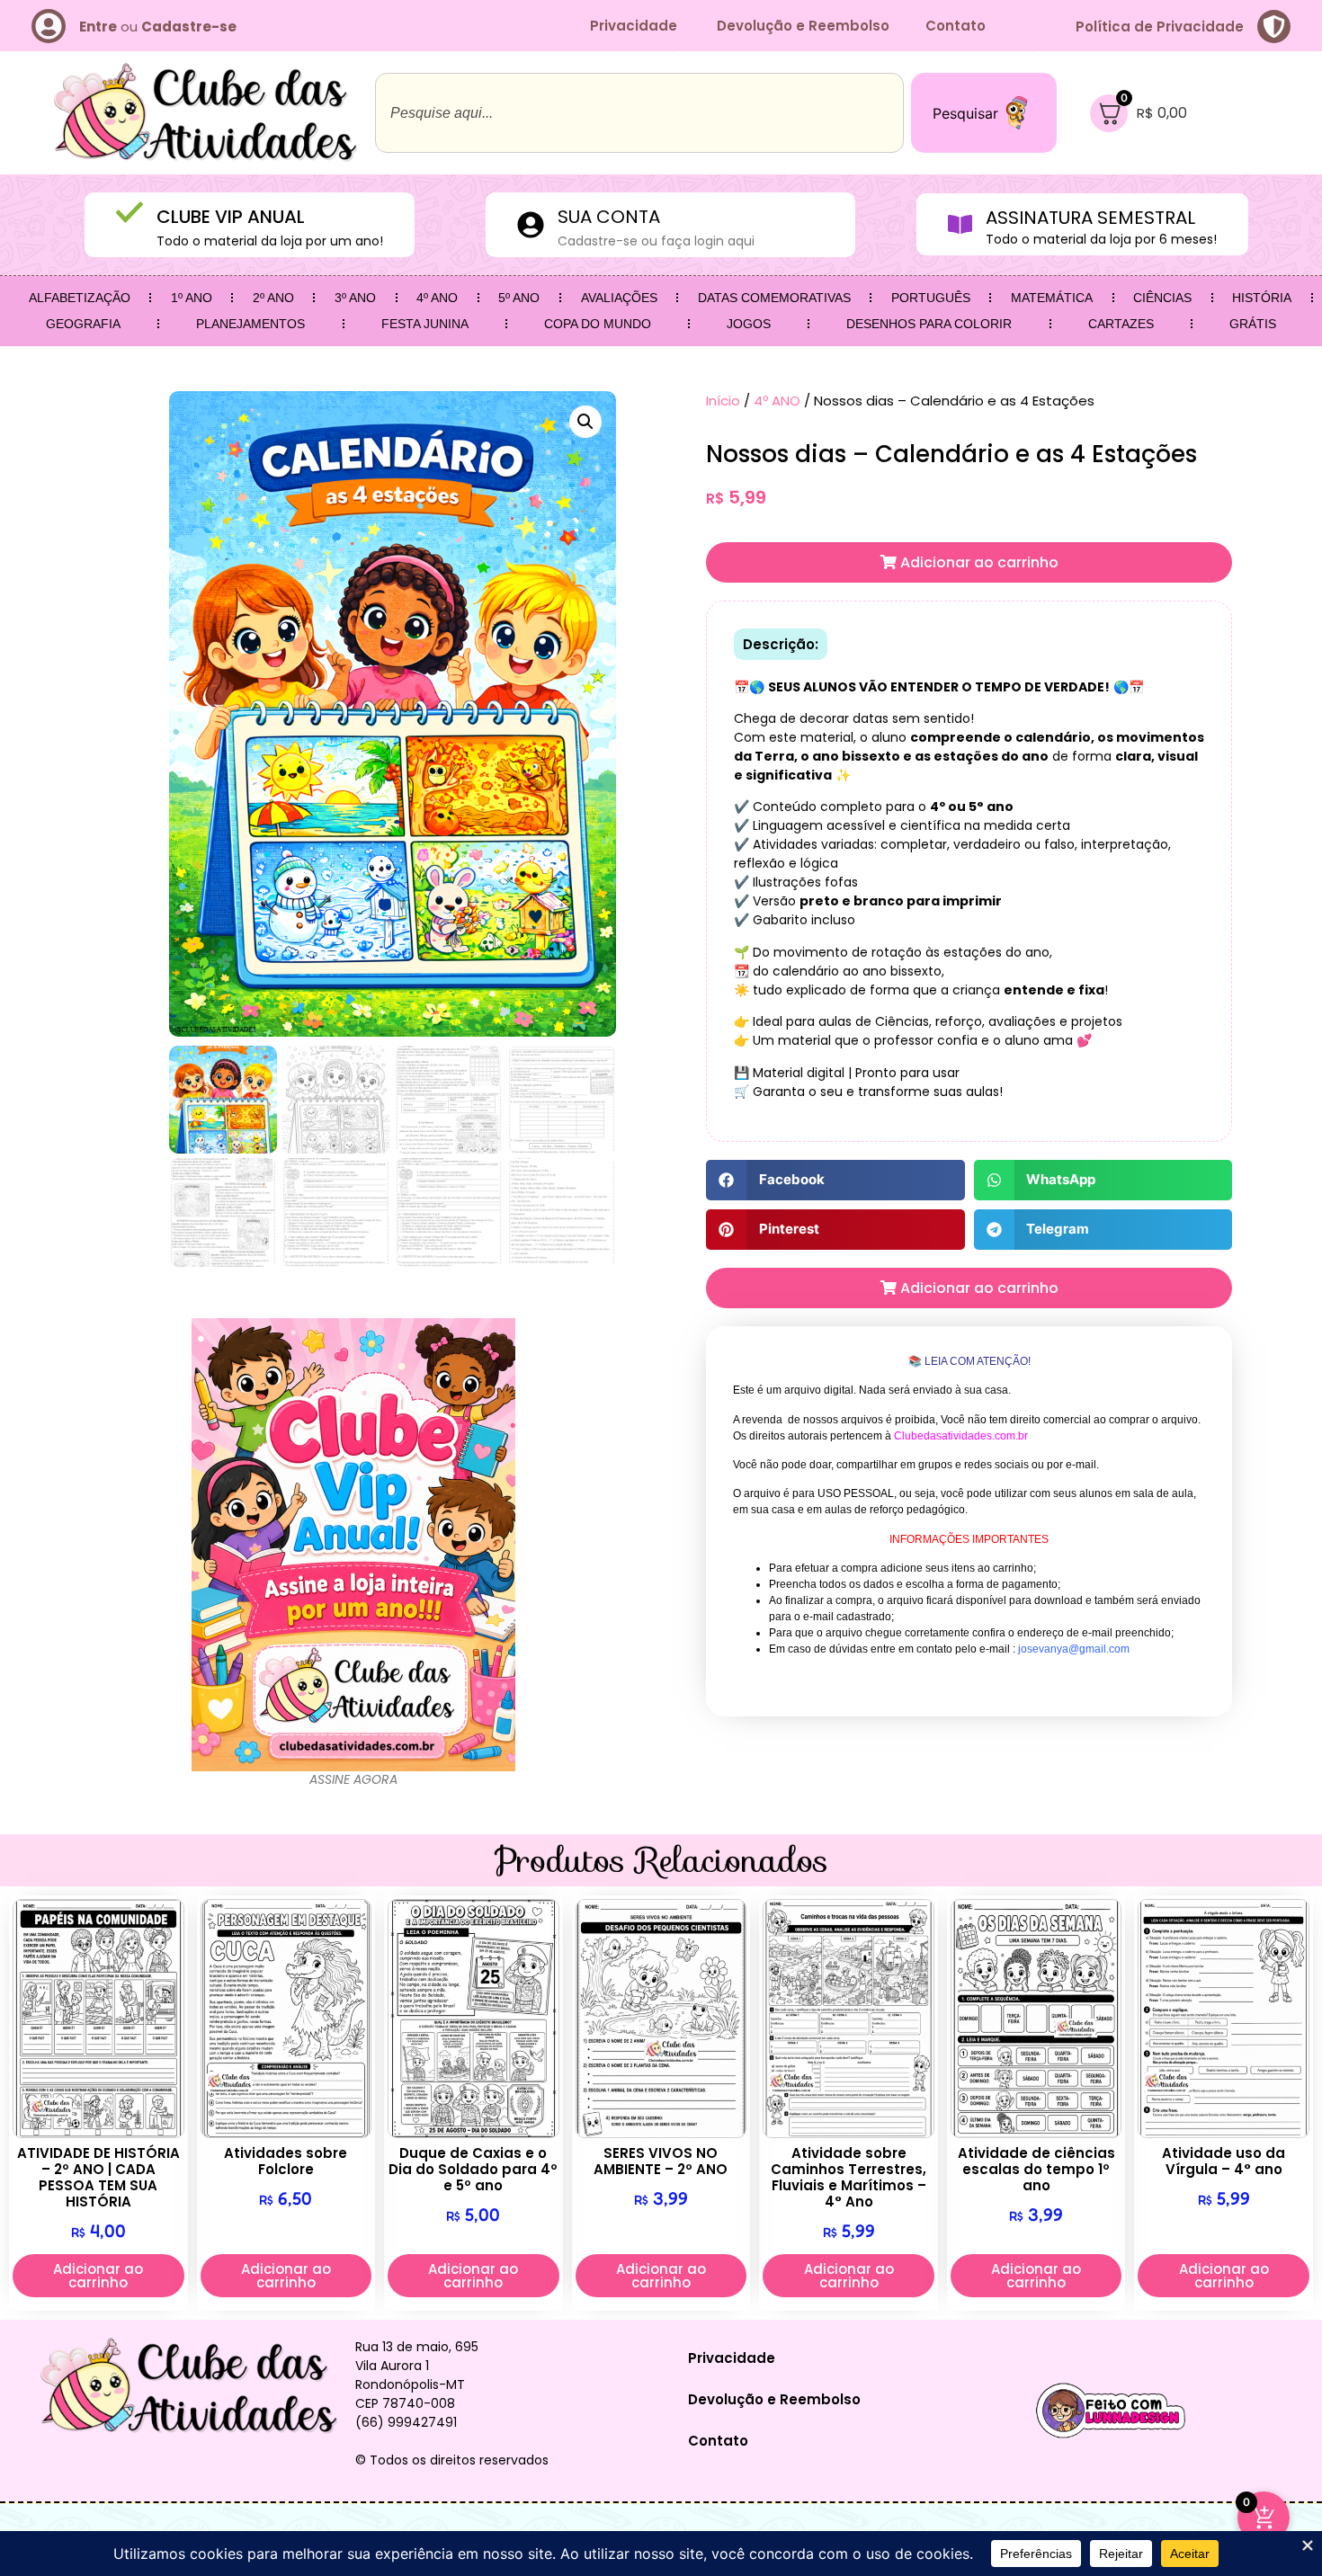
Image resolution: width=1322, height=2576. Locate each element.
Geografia (83, 324)
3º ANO (355, 298)
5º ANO (519, 298)
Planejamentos (250, 324)
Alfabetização (80, 298)
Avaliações (619, 298)
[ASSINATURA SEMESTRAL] (960, 224)
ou (158, 27)
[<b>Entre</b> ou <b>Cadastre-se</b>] (49, 26)
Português (931, 298)
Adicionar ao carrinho (978, 562)
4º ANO (437, 298)
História (1262, 298)
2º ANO (273, 298)
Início (723, 401)
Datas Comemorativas (774, 298)
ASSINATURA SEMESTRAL (1090, 218)
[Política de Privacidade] (1274, 27)
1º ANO (192, 298)
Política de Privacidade (1160, 27)
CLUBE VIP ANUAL (231, 217)
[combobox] (639, 113)
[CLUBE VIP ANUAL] (130, 212)
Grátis (1253, 324)
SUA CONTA (609, 217)
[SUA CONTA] (531, 225)
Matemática (1052, 298)
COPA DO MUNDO (598, 324)
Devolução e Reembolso (803, 26)
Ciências (1162, 298)
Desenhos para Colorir (929, 324)
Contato (956, 26)
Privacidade (635, 26)
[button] (585, 422)
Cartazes (1121, 324)
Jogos (749, 324)
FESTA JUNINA (425, 324)
